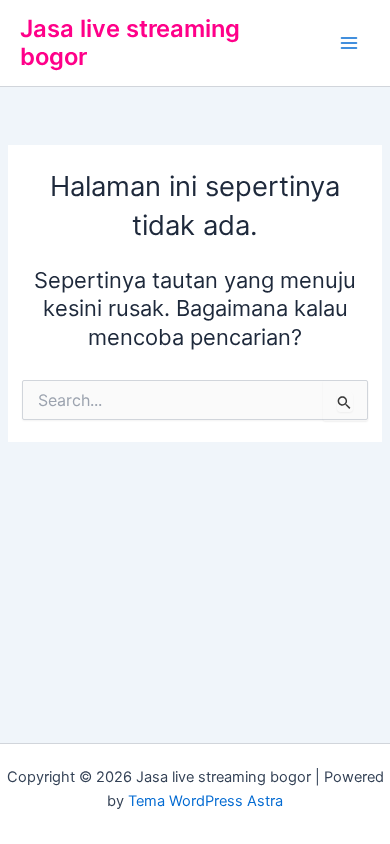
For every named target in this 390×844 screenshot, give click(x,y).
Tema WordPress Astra (205, 801)
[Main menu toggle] (349, 43)
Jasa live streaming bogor (130, 42)
